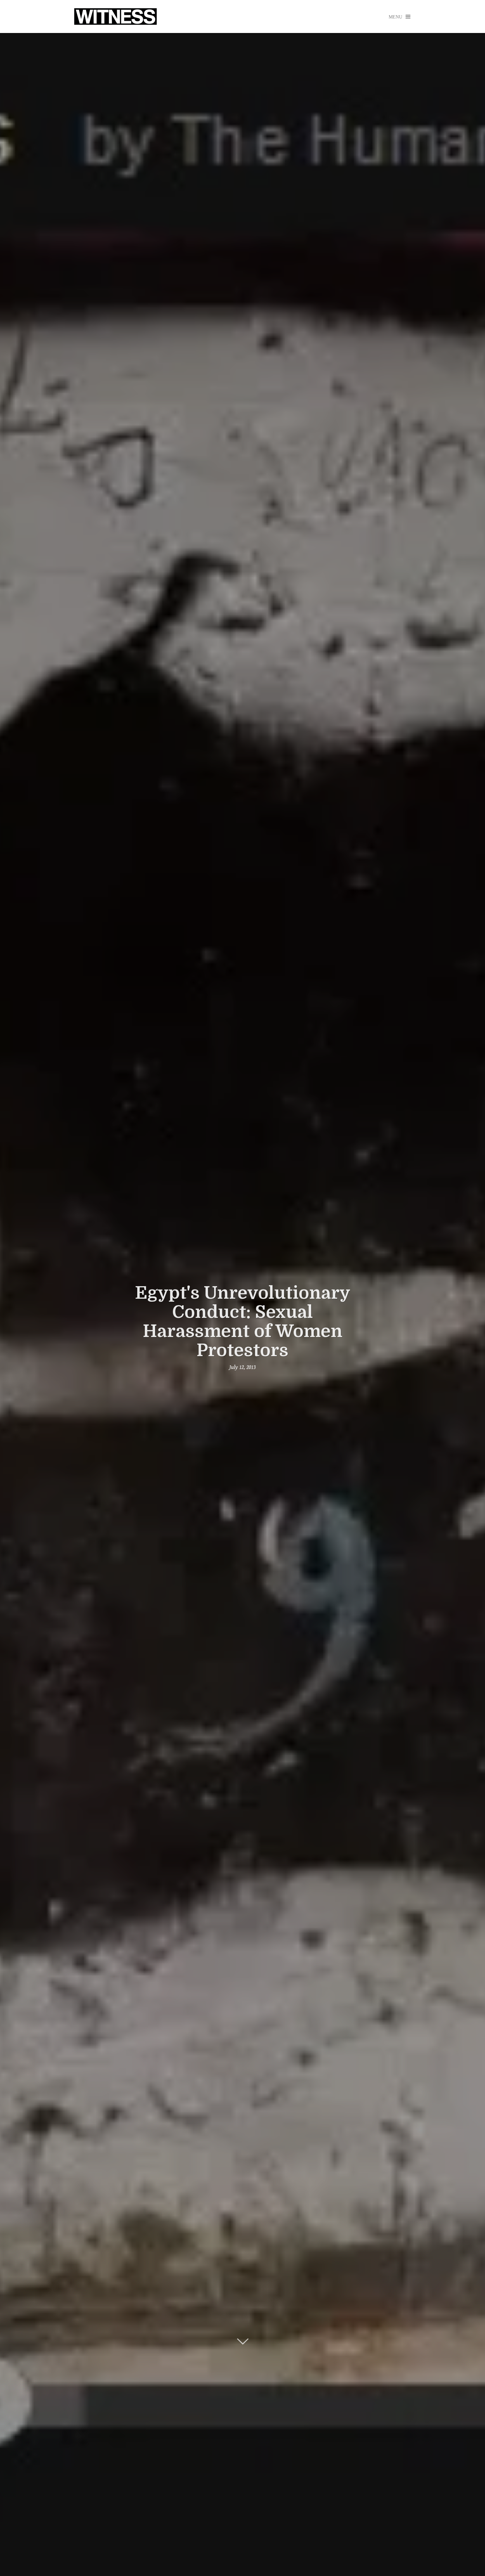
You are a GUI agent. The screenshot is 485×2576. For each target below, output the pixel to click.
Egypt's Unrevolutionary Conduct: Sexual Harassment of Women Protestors (243, 1322)
